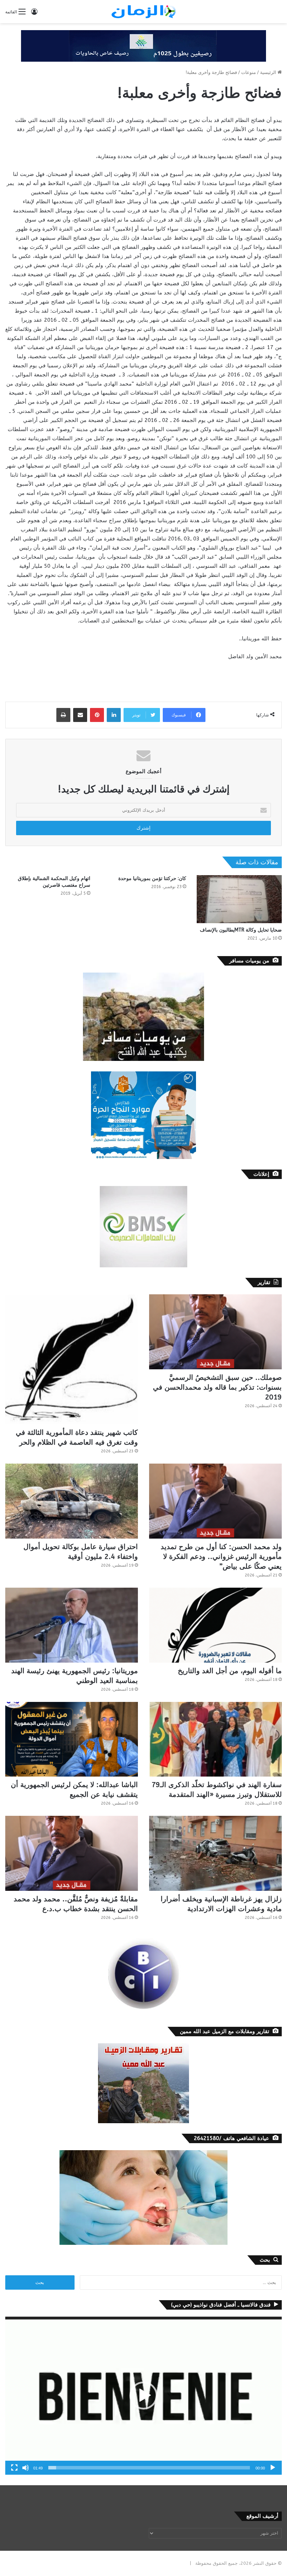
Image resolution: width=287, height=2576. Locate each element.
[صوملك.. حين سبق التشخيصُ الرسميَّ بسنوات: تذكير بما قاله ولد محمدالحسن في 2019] (215, 1332)
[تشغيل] (273, 2468)
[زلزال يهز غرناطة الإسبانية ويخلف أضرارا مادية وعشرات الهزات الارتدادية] (215, 1853)
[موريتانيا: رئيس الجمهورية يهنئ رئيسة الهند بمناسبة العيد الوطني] (72, 1625)
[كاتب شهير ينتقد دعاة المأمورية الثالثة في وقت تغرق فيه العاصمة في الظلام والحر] (72, 1359)
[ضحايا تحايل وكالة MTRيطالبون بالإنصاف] (239, 899)
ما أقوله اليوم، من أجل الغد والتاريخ (230, 1671)
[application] (143, 2396)
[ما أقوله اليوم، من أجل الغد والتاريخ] (215, 1625)
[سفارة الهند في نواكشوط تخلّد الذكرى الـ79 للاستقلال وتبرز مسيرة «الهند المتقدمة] (215, 1739)
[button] (143, 2396)
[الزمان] (143, 12)
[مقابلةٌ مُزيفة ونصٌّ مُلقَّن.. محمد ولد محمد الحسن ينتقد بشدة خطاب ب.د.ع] (72, 1853)
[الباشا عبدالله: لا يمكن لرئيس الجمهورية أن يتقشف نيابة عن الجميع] (72, 1739)
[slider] (149, 2468)
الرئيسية (269, 72)
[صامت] (26, 2468)
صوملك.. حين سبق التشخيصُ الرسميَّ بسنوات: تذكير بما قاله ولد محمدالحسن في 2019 (217, 1387)
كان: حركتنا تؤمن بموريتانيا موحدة (152, 878)
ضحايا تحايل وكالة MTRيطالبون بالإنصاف (241, 930)
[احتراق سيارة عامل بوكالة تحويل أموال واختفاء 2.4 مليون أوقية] (72, 1501)
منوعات (248, 72)
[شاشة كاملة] (14, 2468)
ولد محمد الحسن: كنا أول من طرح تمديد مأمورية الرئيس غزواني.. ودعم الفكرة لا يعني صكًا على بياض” (221, 1557)
